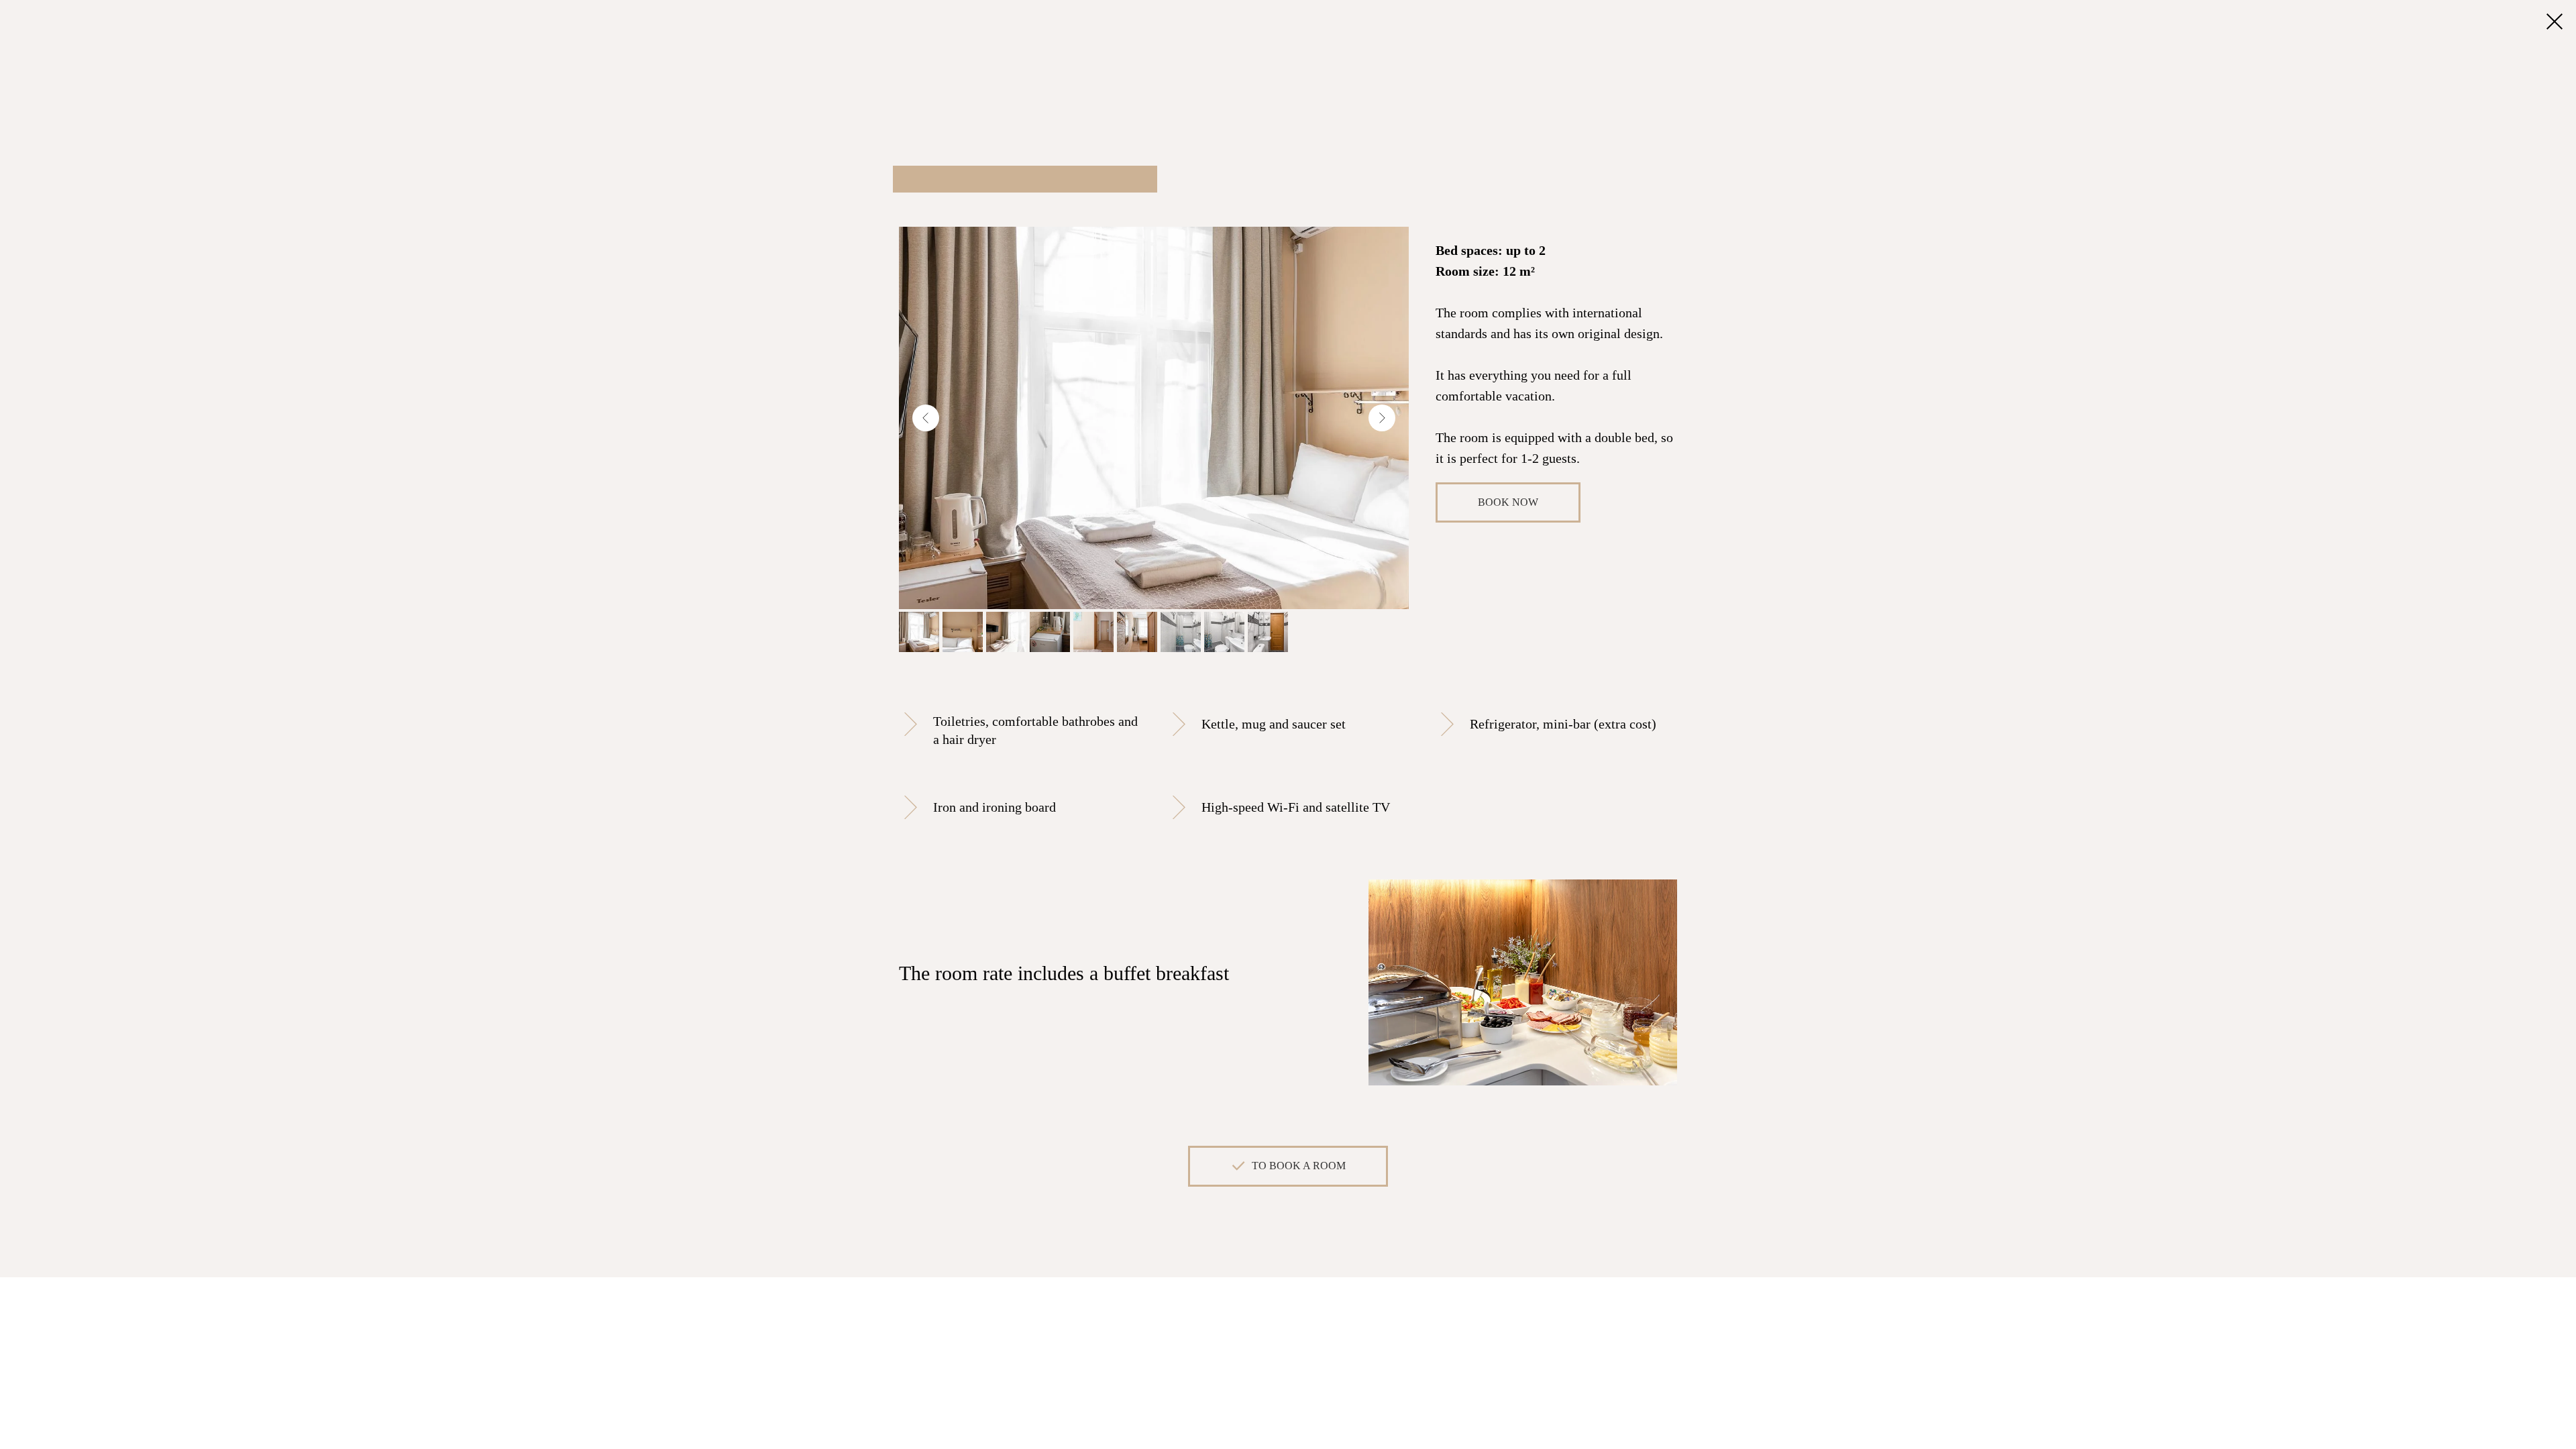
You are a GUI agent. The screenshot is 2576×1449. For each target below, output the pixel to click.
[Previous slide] (926, 418)
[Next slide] (1382, 418)
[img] (2555, 21)
